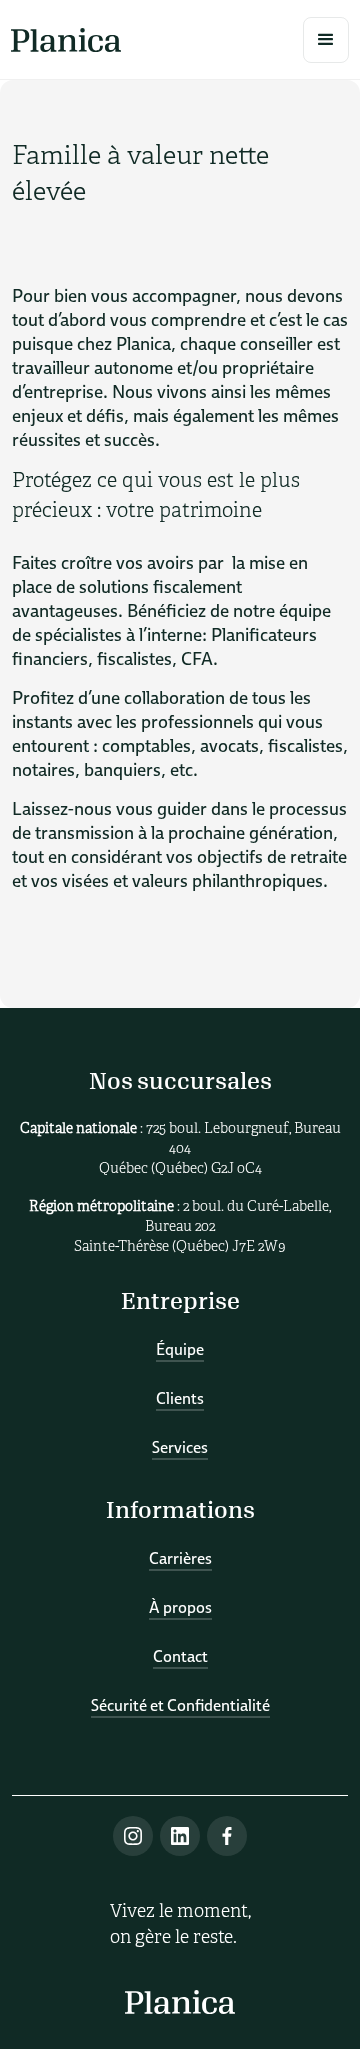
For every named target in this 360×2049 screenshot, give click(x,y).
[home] (66, 39)
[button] (326, 40)
